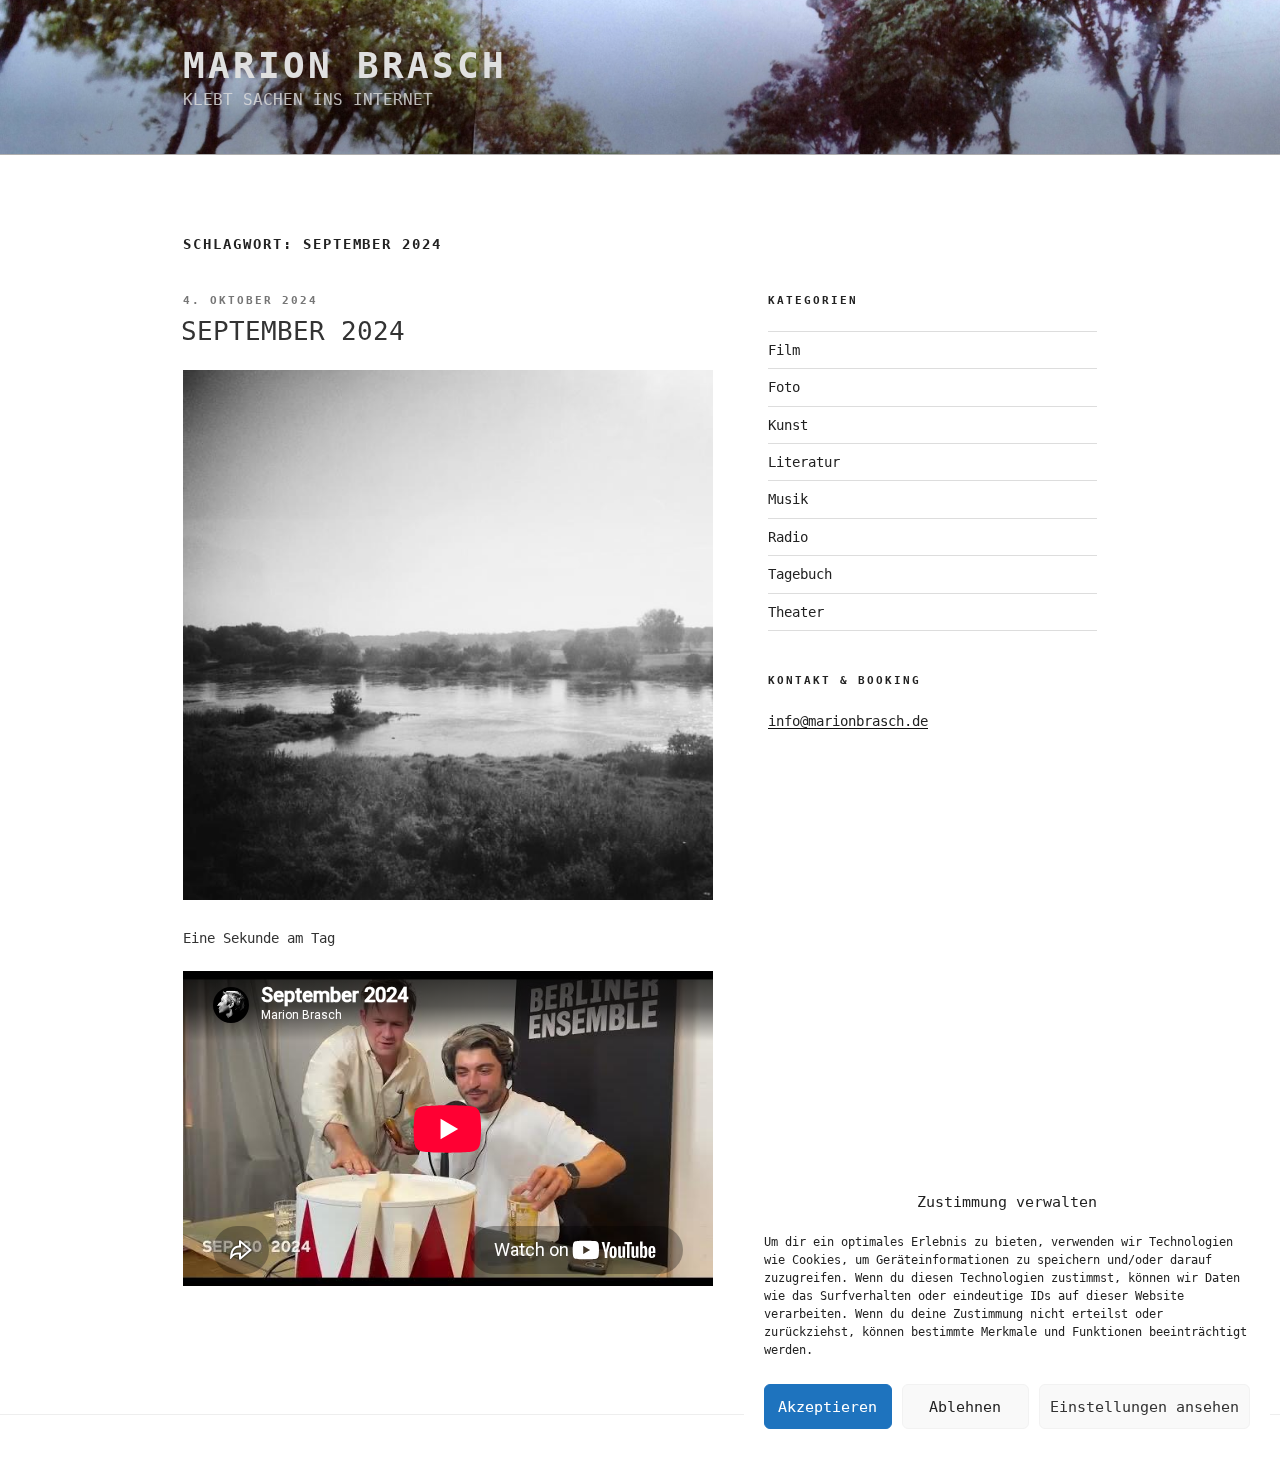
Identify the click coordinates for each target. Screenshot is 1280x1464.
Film (784, 350)
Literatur (804, 462)
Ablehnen (965, 1407)
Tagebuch (800, 574)
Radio (788, 537)
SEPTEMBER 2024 (293, 331)
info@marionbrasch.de (848, 721)
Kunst (788, 425)
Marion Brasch (344, 65)
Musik (788, 499)
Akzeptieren (827, 1407)
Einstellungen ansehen (1144, 1407)
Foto (784, 387)
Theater (796, 612)
